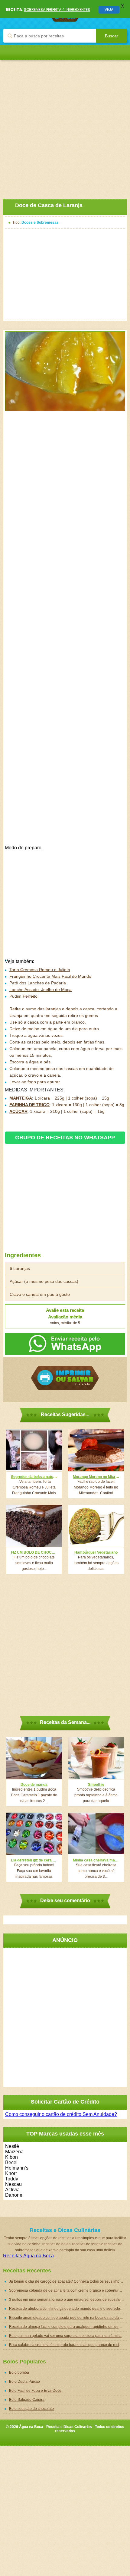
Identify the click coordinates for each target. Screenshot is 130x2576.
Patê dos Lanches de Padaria (38, 983)
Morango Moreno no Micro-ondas (96, 1477)
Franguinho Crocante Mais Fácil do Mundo (50, 976)
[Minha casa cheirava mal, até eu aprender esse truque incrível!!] (96, 1834)
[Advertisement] (65, 125)
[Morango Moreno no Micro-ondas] (96, 1450)
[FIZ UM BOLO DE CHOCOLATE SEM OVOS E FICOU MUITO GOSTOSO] (34, 1526)
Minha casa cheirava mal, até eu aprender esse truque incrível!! (96, 1860)
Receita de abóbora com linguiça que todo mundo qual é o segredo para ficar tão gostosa (68, 2309)
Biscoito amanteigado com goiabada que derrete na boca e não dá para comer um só (68, 2318)
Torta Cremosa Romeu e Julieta (40, 970)
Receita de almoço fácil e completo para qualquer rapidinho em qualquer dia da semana (68, 2327)
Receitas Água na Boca (28, 2256)
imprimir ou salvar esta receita (65, 1378)
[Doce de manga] (34, 1758)
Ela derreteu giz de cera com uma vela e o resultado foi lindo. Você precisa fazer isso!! (34, 1860)
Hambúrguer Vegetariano (96, 1552)
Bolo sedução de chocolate (31, 2409)
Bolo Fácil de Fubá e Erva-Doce (35, 2391)
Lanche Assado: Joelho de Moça (41, 990)
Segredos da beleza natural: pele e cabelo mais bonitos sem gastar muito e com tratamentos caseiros (34, 1477)
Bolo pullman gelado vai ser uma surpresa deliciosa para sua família (65, 2336)
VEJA (109, 9)
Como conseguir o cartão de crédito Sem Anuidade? (61, 2114)
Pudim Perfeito (23, 996)
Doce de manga (34, 1785)
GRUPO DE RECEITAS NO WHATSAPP (65, 1138)
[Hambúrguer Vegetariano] (96, 1526)
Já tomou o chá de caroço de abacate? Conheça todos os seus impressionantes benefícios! (68, 2281)
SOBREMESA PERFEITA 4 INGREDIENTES (57, 9)
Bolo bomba (19, 2372)
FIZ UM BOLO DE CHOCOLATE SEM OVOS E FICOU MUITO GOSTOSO (34, 1552)
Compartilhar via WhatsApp (65, 1344)
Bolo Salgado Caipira (27, 2400)
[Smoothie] (96, 1758)
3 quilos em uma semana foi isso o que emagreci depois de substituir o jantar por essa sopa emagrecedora (68, 2300)
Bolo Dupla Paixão (24, 2382)
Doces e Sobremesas (40, 223)
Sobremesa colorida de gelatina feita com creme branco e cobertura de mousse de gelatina (68, 2290)
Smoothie (96, 1785)
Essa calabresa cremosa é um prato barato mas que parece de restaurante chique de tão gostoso (68, 2345)
